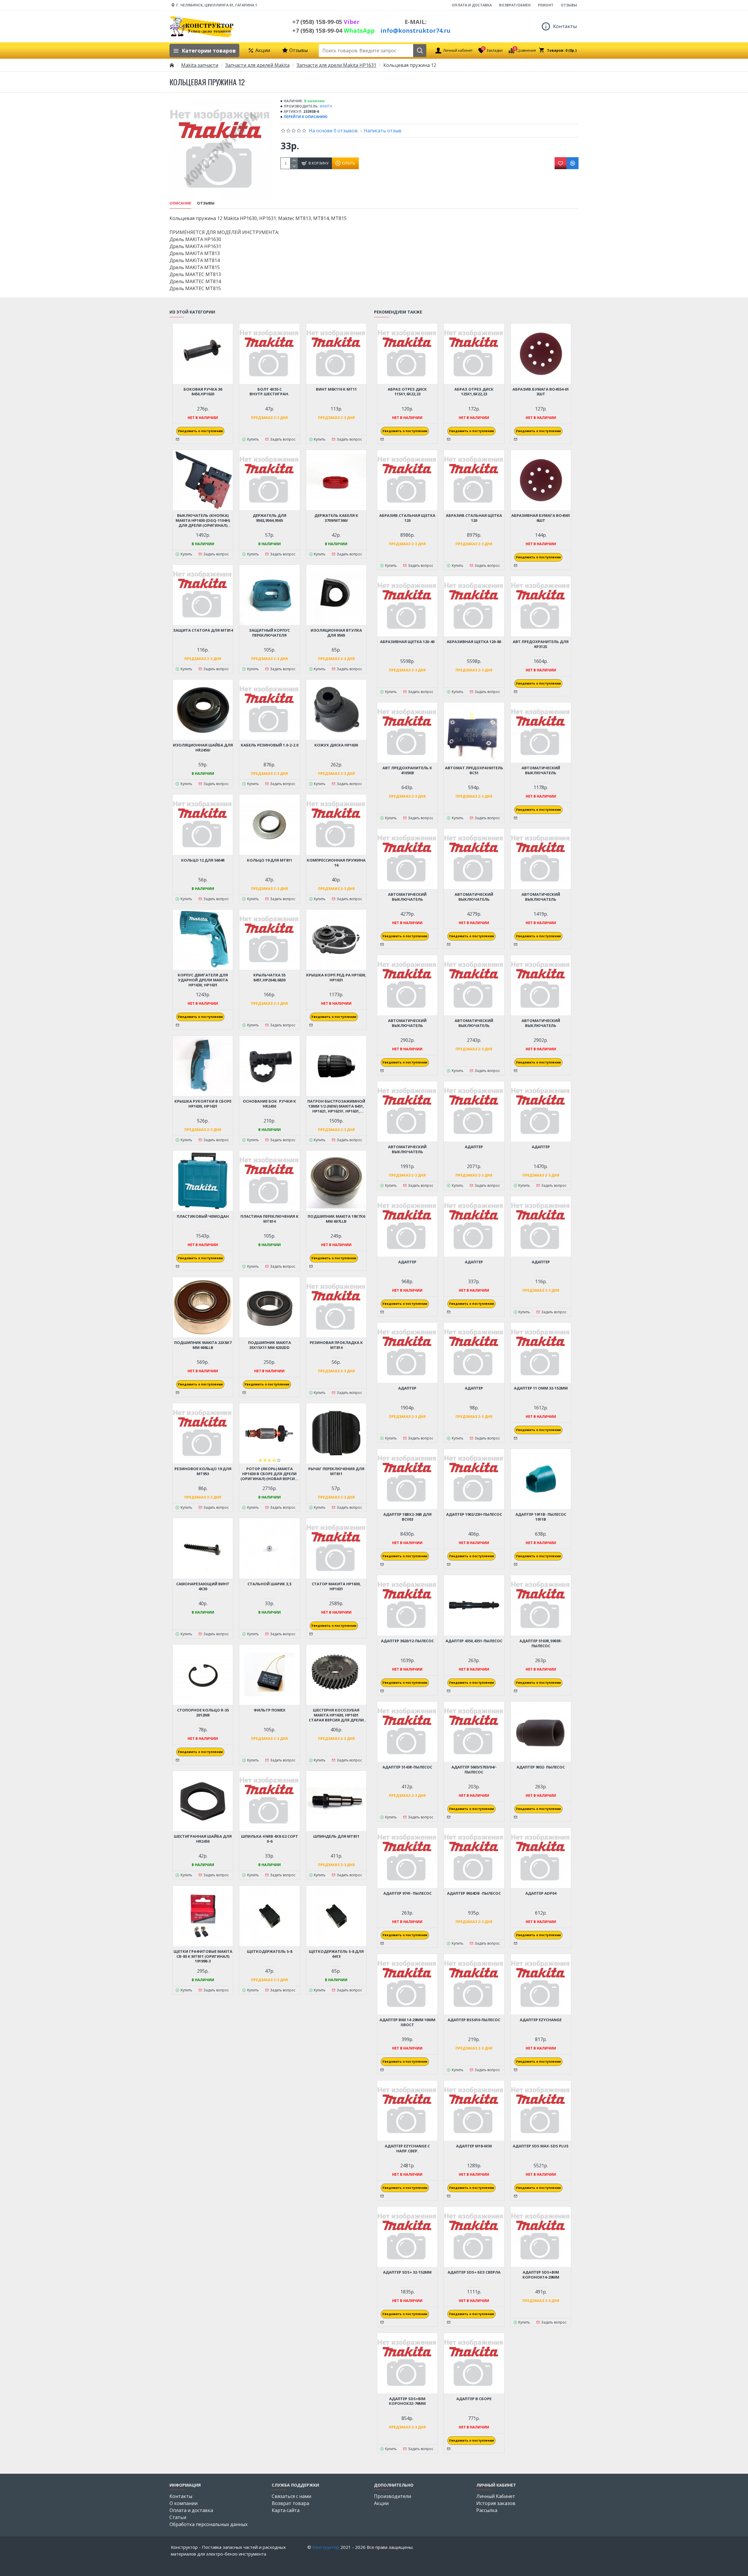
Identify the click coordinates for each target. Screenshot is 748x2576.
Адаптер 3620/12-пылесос (407, 1641)
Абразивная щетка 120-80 (474, 642)
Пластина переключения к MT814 (270, 1219)
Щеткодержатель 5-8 (270, 1952)
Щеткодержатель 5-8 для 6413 (336, 1954)
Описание (180, 203)
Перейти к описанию (306, 117)
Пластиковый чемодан (203, 1216)
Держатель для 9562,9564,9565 (270, 518)
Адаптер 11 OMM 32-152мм (541, 1388)
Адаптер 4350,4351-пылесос (474, 1641)
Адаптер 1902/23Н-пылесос (474, 1514)
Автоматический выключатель (541, 770)
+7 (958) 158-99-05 (326, 22)
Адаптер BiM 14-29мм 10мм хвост (407, 2022)
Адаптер (474, 1147)
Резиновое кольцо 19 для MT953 (203, 1471)
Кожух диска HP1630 (336, 745)
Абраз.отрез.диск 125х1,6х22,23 (474, 392)
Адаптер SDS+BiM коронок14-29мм (541, 2275)
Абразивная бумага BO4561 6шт (541, 518)
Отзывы (206, 203)
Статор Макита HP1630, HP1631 (336, 1586)
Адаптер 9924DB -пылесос (474, 1893)
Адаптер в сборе (474, 2399)
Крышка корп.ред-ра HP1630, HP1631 (336, 978)
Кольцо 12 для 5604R (203, 860)
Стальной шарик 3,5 (269, 1584)
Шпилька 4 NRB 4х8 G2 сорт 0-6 (270, 1839)
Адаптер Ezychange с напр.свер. (407, 2149)
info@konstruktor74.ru (415, 31)
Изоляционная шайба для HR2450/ (203, 748)
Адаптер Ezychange (541, 2020)
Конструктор (326, 2547)
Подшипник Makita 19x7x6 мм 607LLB (336, 1219)
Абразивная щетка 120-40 (407, 642)
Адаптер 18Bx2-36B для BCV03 (407, 1517)
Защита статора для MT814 (203, 630)
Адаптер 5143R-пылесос (407, 1767)
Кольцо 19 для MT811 (270, 860)
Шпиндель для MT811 (336, 1836)
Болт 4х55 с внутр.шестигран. (269, 392)
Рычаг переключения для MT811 (336, 1471)
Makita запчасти (200, 65)
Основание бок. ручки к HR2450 (269, 1104)
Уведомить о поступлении (200, 431)
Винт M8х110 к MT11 (336, 389)
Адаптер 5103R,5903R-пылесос (541, 1643)
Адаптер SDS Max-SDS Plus (541, 2146)
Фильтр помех (270, 1710)
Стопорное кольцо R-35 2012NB (203, 1713)
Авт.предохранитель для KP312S (541, 644)
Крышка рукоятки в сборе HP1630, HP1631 (203, 1104)
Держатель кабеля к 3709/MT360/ (336, 518)
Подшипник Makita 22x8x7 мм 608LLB (203, 1345)
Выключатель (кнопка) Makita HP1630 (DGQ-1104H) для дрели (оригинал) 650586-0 (203, 520)
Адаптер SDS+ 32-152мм (407, 2272)
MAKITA (326, 106)
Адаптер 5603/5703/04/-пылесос (474, 1770)
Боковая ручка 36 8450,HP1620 (203, 392)
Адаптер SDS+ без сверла (474, 2272)
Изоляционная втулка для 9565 (336, 633)
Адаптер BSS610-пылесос (474, 2020)
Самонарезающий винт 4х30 (203, 1586)
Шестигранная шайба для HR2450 (203, 1839)
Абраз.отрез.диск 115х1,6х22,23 (407, 392)
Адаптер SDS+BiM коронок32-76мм (407, 2401)
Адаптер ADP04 (541, 1893)
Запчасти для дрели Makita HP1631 (336, 65)
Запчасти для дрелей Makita (257, 65)
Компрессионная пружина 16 (336, 863)
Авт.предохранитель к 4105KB (407, 770)
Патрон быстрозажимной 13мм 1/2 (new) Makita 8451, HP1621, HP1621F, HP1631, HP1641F (336, 1106)
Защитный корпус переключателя (269, 633)
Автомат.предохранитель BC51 (474, 770)
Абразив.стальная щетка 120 (407, 518)
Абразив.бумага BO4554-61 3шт (541, 392)
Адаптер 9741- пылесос (407, 1893)
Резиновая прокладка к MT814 (336, 1345)
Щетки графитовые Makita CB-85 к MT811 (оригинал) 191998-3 (203, 1956)
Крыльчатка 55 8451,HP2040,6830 (269, 978)
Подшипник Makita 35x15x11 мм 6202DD (270, 1345)
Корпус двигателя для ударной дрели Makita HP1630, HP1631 (203, 980)
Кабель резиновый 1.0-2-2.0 (270, 745)
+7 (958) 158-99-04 (333, 31)
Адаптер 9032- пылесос (541, 1767)
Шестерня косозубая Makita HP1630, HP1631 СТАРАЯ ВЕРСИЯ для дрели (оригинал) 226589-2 (336, 1715)
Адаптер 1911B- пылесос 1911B (541, 1517)
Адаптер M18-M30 (474, 2146)
